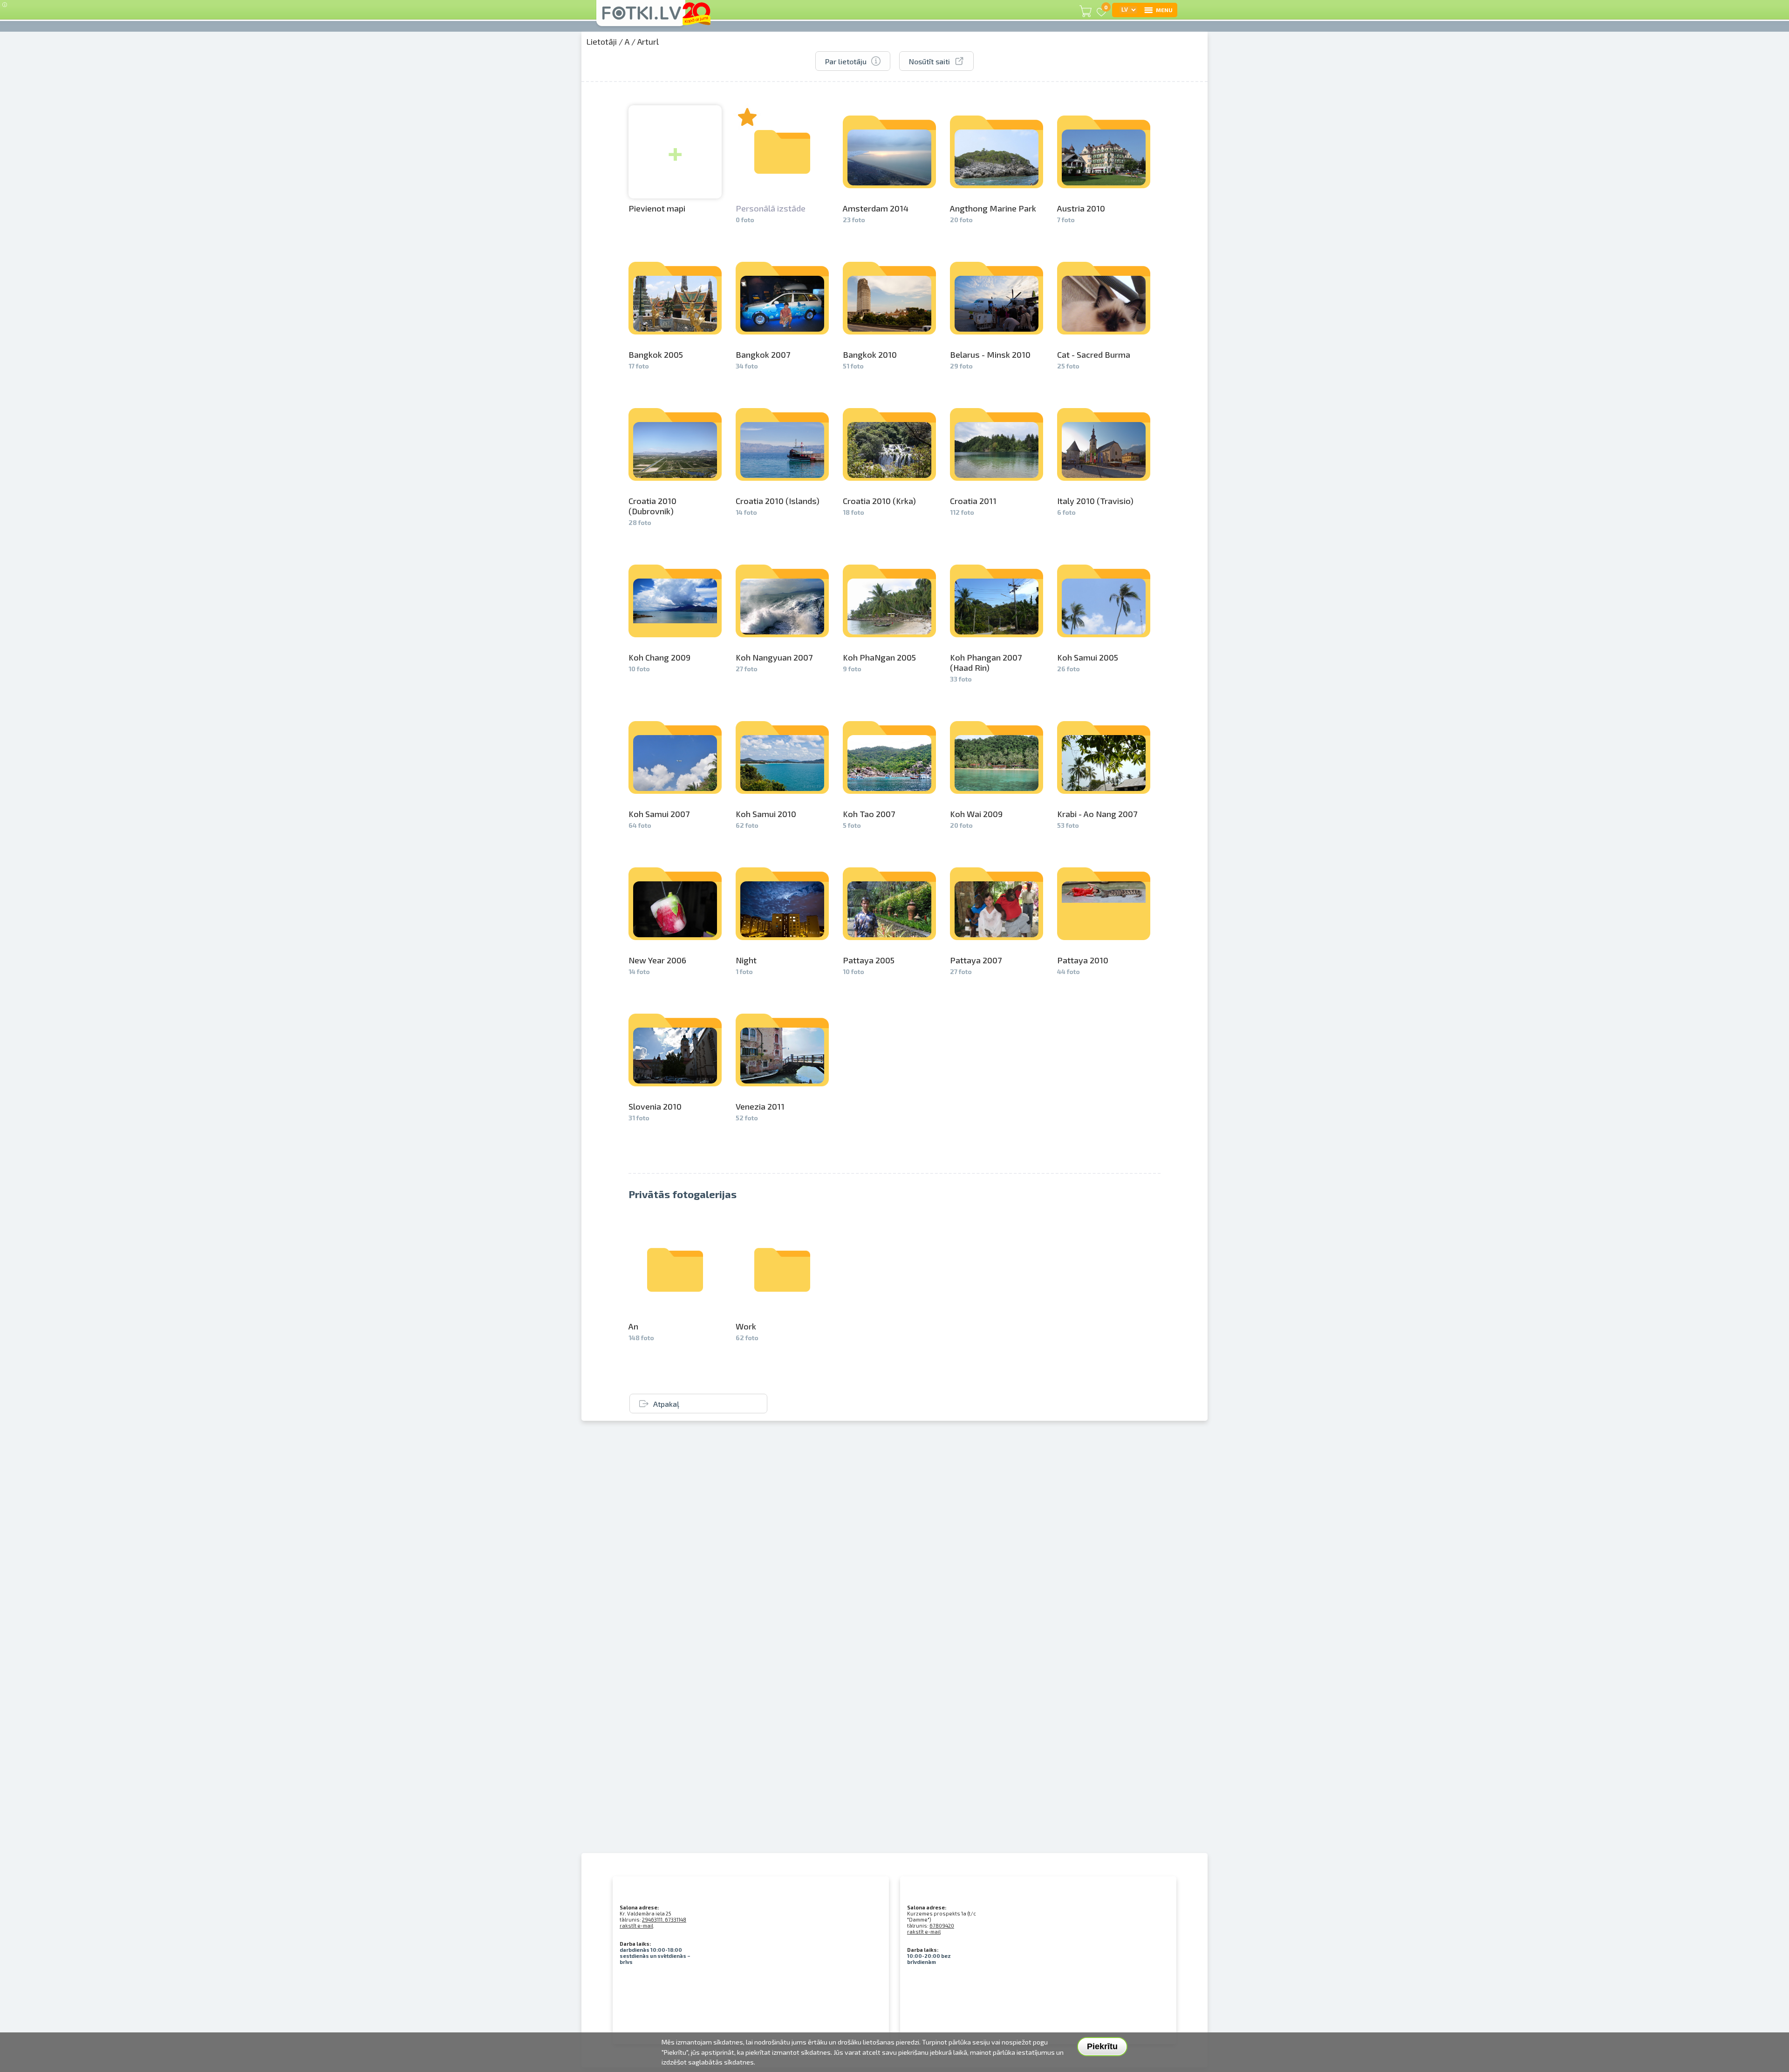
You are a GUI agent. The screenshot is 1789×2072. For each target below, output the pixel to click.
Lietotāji (601, 41)
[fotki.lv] (641, 17)
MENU (1164, 10)
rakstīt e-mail (636, 1925)
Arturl (648, 41)
